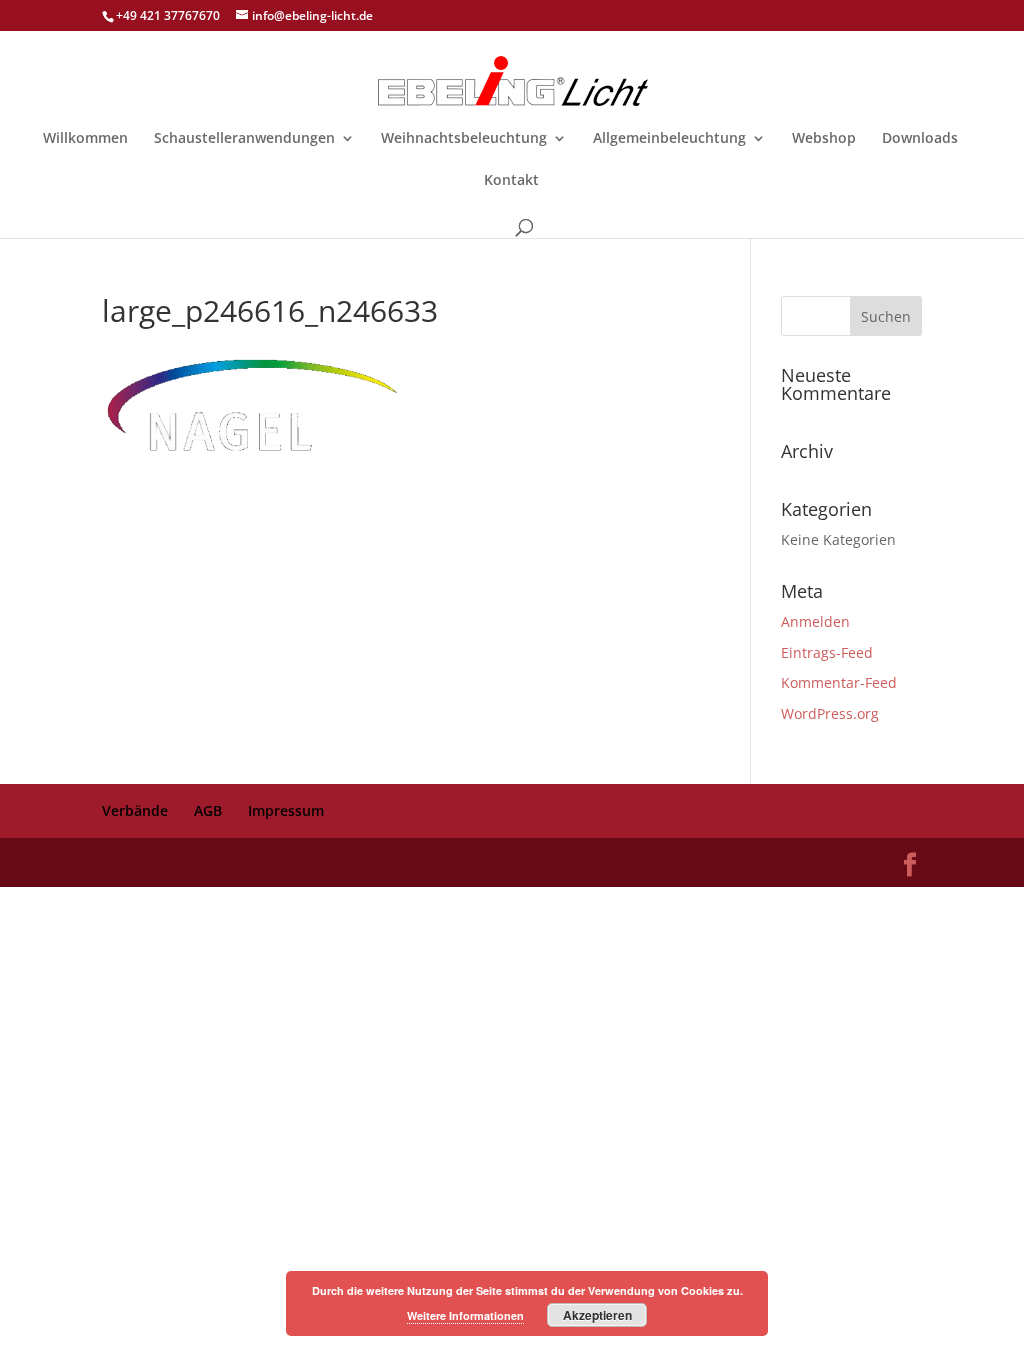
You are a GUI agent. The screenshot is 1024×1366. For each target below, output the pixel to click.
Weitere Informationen (465, 1315)
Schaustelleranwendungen (244, 139)
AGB (208, 810)
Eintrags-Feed (827, 652)
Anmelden (815, 621)
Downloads (920, 139)
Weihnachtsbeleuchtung (464, 139)
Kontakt (511, 181)
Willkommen (85, 139)
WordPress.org (830, 713)
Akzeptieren (597, 1315)
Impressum (286, 810)
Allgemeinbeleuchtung (669, 139)
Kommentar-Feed (839, 682)
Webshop (824, 139)
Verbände (135, 810)
